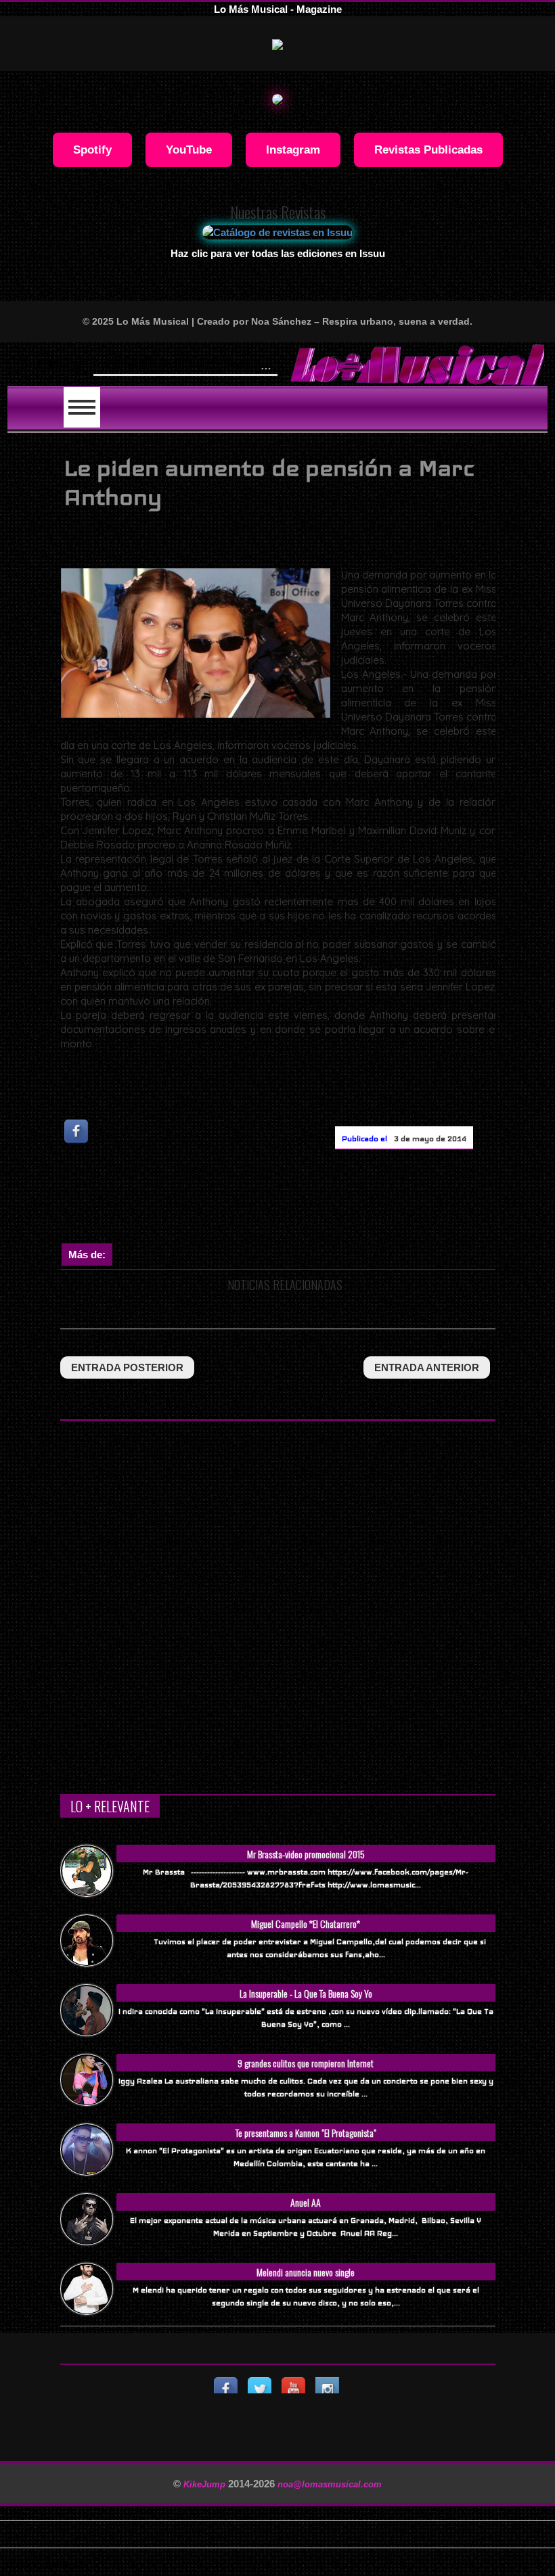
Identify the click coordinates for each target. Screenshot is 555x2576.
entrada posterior (127, 1367)
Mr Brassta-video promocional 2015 (306, 1854)
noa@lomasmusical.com (330, 2484)
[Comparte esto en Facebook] (77, 1131)
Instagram (293, 149)
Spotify (92, 149)
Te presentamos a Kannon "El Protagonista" (306, 2133)
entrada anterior (427, 1367)
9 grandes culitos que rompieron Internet (306, 2063)
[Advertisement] (307, 1199)
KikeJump (206, 2484)
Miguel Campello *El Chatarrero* (306, 1924)
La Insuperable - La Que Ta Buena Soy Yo (306, 1993)
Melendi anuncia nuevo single (306, 2272)
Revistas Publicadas (428, 149)
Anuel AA (306, 2202)
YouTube (189, 149)
